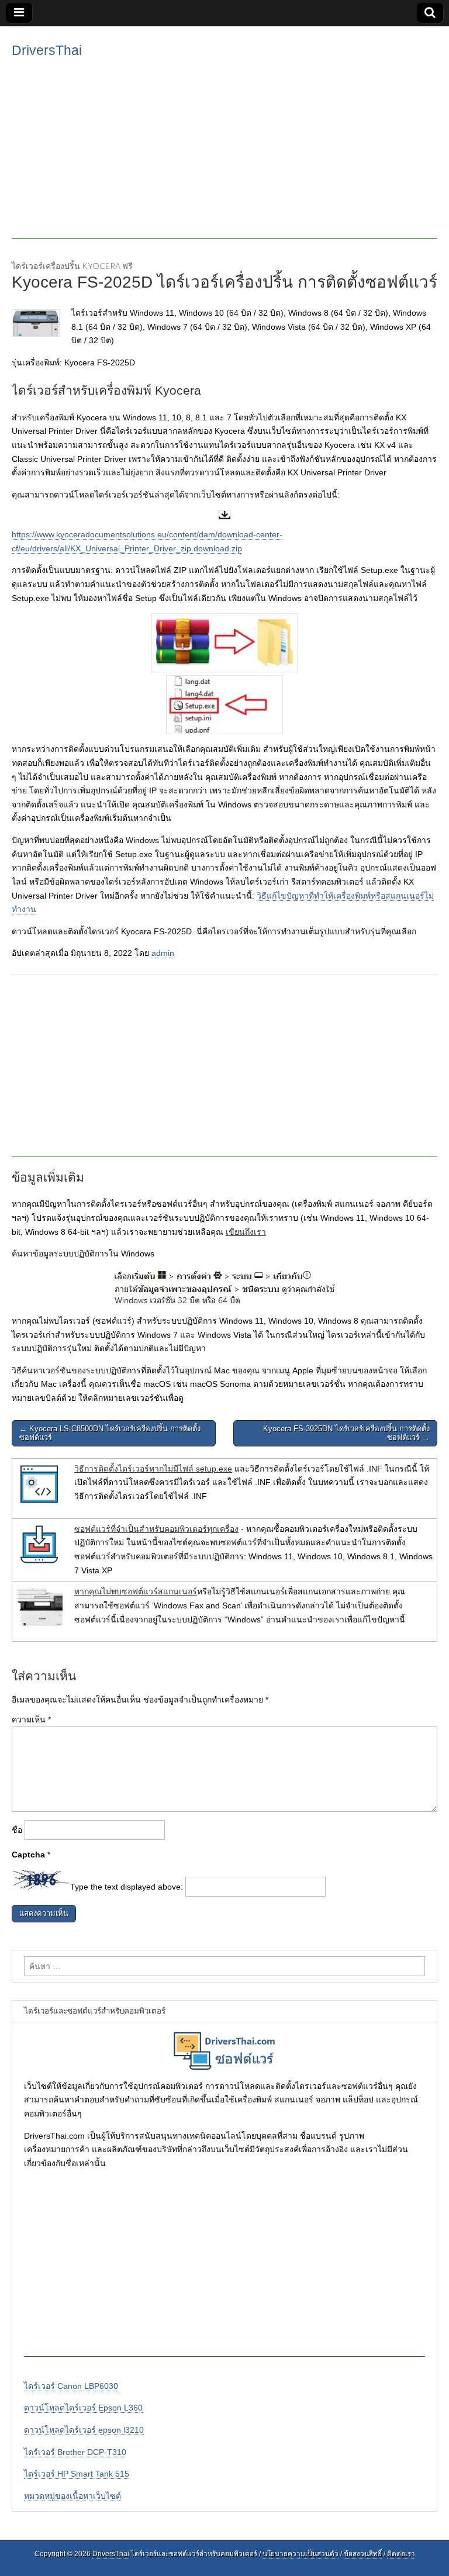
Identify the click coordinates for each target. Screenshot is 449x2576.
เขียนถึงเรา (246, 1232)
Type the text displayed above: (127, 1887)
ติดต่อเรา (401, 2554)
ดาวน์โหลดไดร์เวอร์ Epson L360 (83, 2408)
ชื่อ (17, 1830)
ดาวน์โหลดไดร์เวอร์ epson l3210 (84, 2430)
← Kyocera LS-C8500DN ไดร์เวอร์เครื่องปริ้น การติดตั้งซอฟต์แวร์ (110, 1433)
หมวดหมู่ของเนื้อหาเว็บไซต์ (72, 2496)
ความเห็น (31, 1719)
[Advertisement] (224, 157)
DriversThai (47, 50)
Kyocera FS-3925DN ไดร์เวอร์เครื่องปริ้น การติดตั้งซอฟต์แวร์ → (346, 1433)
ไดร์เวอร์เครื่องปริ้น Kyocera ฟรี (72, 266)
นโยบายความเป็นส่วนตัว (301, 2554)
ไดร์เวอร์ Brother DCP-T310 (75, 2452)
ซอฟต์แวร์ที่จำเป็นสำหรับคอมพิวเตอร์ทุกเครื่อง (156, 1529)
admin (163, 953)
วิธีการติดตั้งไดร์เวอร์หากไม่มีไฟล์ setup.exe (153, 1469)
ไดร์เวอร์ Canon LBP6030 (71, 2386)
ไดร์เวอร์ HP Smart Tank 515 (77, 2474)
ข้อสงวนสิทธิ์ (363, 2554)
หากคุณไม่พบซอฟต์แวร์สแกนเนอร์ (136, 1591)
